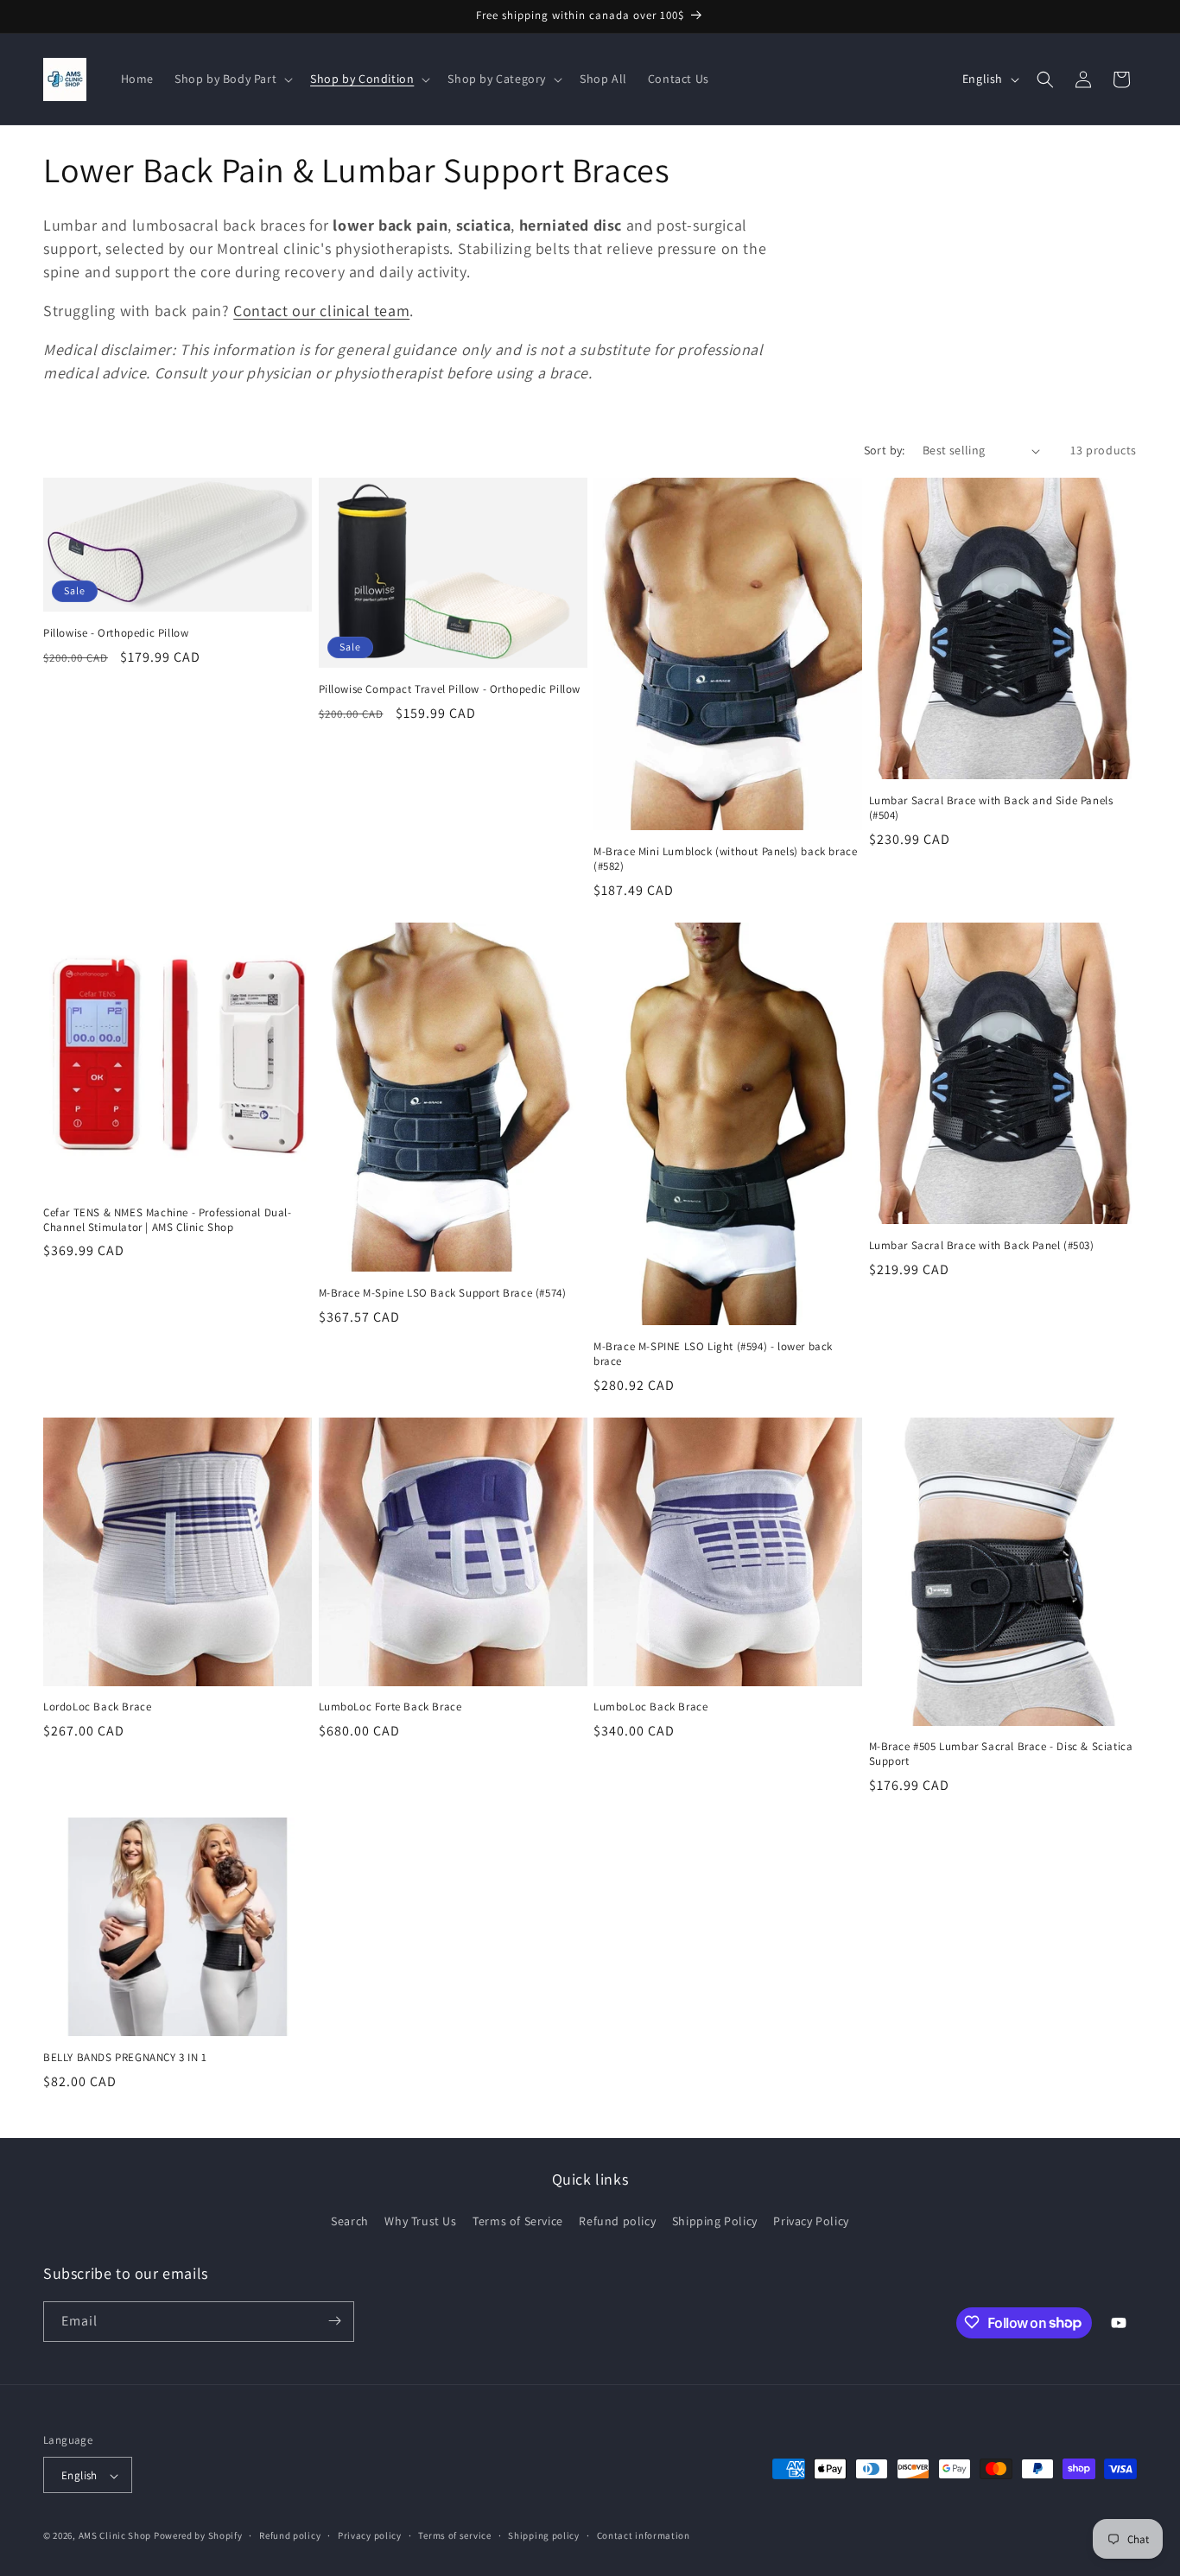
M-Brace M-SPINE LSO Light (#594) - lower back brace (713, 1354)
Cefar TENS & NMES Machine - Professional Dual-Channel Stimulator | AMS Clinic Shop (168, 1220)
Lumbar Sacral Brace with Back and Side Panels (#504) (991, 808)
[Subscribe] (334, 2321)
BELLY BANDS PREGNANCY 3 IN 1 (125, 2058)
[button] (232, 79)
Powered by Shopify (198, 2536)
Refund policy (617, 2222)
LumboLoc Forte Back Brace (390, 1707)
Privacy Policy (811, 2222)
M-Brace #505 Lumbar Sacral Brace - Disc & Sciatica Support (1001, 1754)
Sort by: (885, 450)
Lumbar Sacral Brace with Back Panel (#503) (982, 1246)
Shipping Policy (715, 2222)
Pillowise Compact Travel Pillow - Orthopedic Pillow (450, 689)
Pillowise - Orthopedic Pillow (116, 633)
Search (350, 2222)
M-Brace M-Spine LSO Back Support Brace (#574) (443, 1293)
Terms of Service (518, 2222)
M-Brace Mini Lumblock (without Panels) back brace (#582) (725, 859)
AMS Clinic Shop (115, 2536)
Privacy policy (370, 2535)
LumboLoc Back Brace (650, 1707)
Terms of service (454, 2535)
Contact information (644, 2535)
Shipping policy (544, 2535)
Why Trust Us (420, 2222)
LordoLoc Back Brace (97, 1707)
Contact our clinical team (321, 311)
